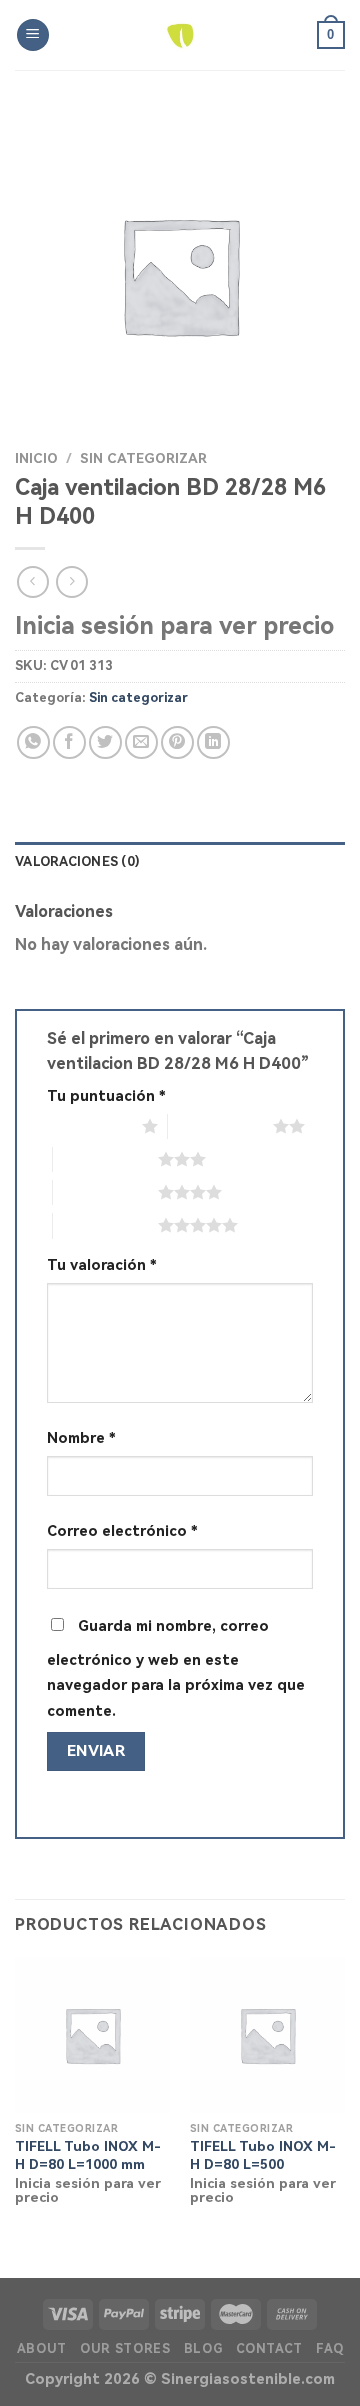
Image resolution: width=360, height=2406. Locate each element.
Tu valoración (102, 1265)
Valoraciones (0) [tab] (77, 861)
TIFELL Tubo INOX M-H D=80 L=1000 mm (88, 2155)
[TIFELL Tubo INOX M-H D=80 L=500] (267, 2034)
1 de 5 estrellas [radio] (89, 1126)
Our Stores (125, 2349)
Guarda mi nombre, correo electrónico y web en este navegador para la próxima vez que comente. (176, 1669)
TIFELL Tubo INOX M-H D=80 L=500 (263, 2155)
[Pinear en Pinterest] (177, 742)
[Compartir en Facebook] (69, 742)
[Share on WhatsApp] (33, 742)
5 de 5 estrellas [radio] (105, 1225)
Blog (203, 2349)
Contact (269, 2349)
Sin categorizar (143, 458)
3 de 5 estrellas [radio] (105, 1159)
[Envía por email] (141, 742)
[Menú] (33, 35)
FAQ (329, 2349)
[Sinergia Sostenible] (180, 35)
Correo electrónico (122, 1531)
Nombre (81, 1438)
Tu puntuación (106, 1096)
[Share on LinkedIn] (213, 742)
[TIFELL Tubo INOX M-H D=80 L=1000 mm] (92, 2034)
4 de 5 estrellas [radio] (105, 1192)
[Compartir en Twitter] (105, 742)
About (42, 2349)
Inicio (36, 458)
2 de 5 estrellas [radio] (220, 1126)
